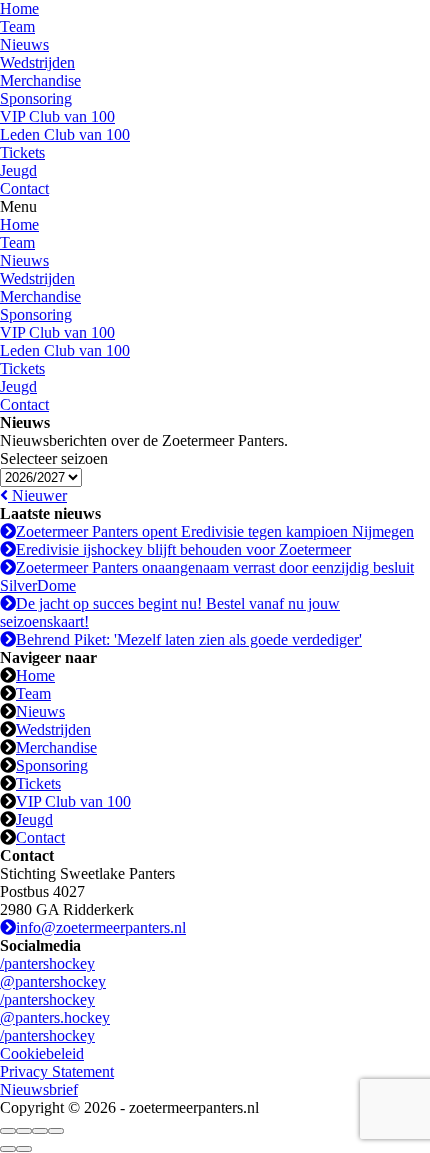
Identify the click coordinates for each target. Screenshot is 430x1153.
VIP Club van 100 (57, 116)
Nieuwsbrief (39, 1089)
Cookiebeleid (42, 1053)
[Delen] (24, 1131)
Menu (18, 206)
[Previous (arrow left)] (8, 1149)
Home (19, 8)
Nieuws (24, 44)
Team (17, 26)
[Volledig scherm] (40, 1131)
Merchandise (40, 80)
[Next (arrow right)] (24, 1149)
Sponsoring (36, 98)
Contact (24, 188)
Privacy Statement (57, 1071)
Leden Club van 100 (65, 134)
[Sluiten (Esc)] (8, 1131)
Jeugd (18, 170)
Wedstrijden (37, 62)
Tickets (22, 152)
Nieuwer (37, 495)
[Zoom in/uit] (56, 1131)
